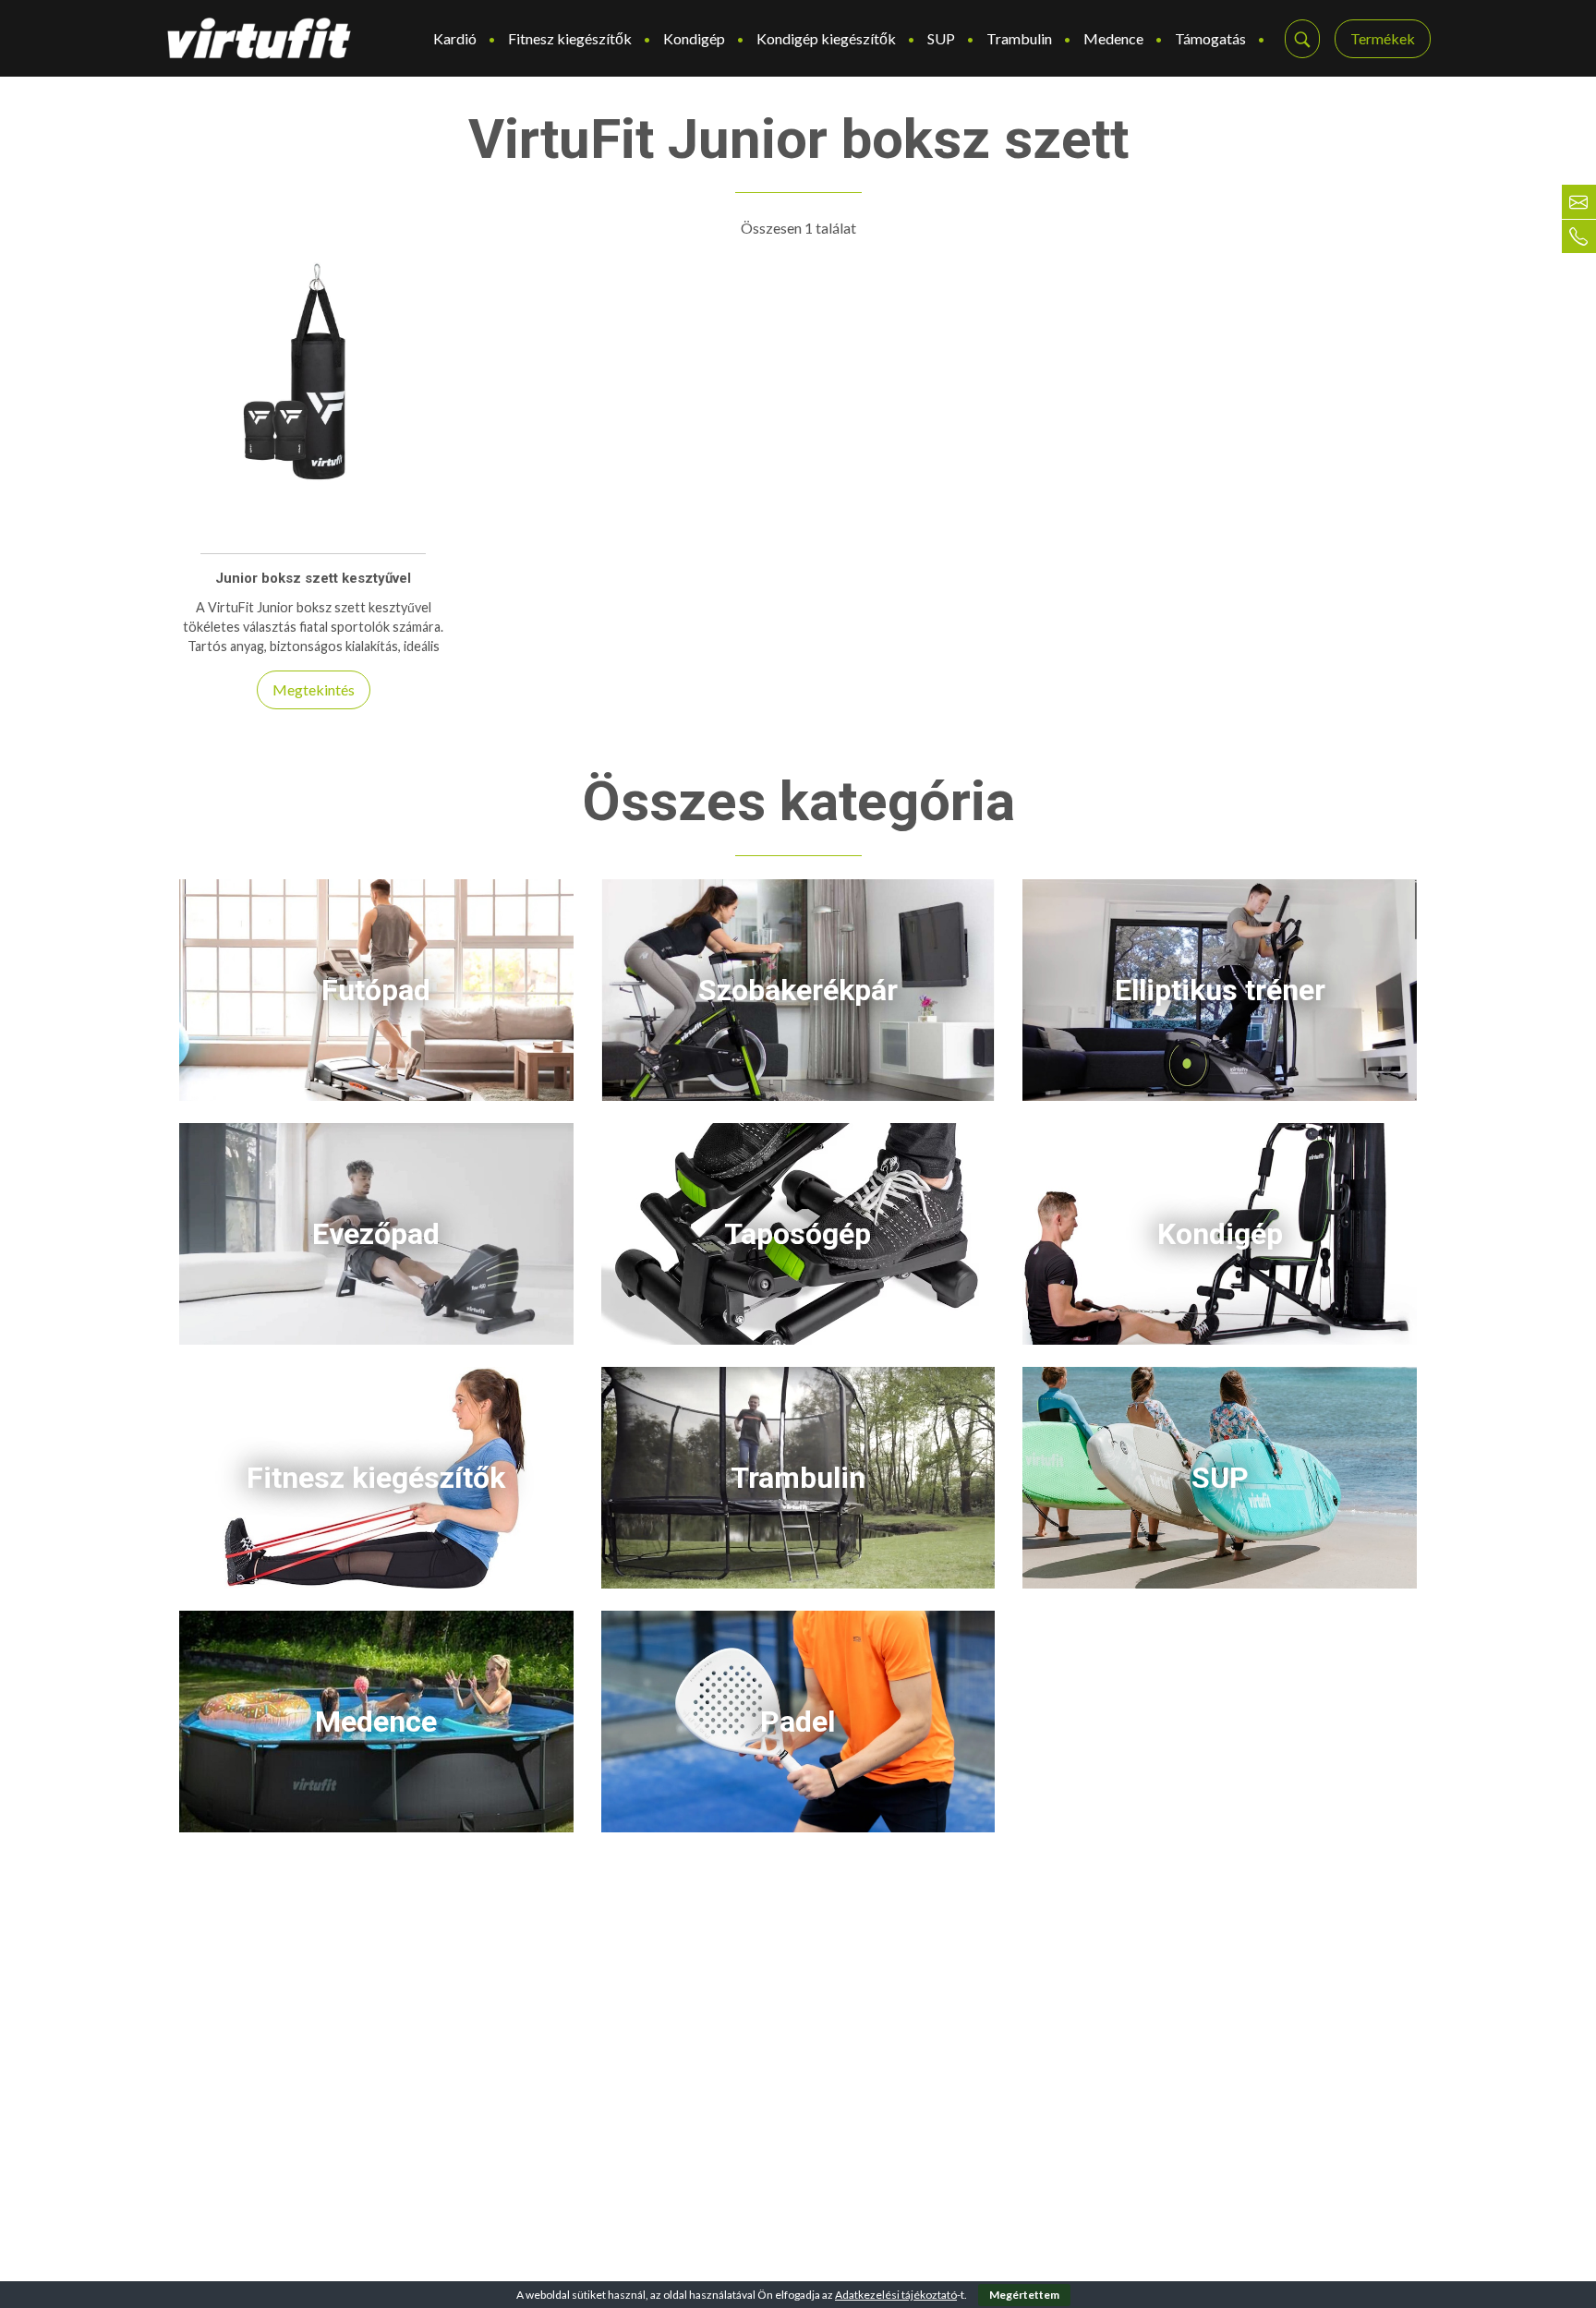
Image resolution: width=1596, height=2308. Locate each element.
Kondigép (694, 38)
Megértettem (1024, 2295)
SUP (941, 38)
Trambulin (1019, 38)
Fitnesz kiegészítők (570, 38)
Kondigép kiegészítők (826, 38)
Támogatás (1210, 38)
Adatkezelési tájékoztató (896, 2295)
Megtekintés (314, 689)
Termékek (1383, 38)
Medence (1113, 38)
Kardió (455, 38)
